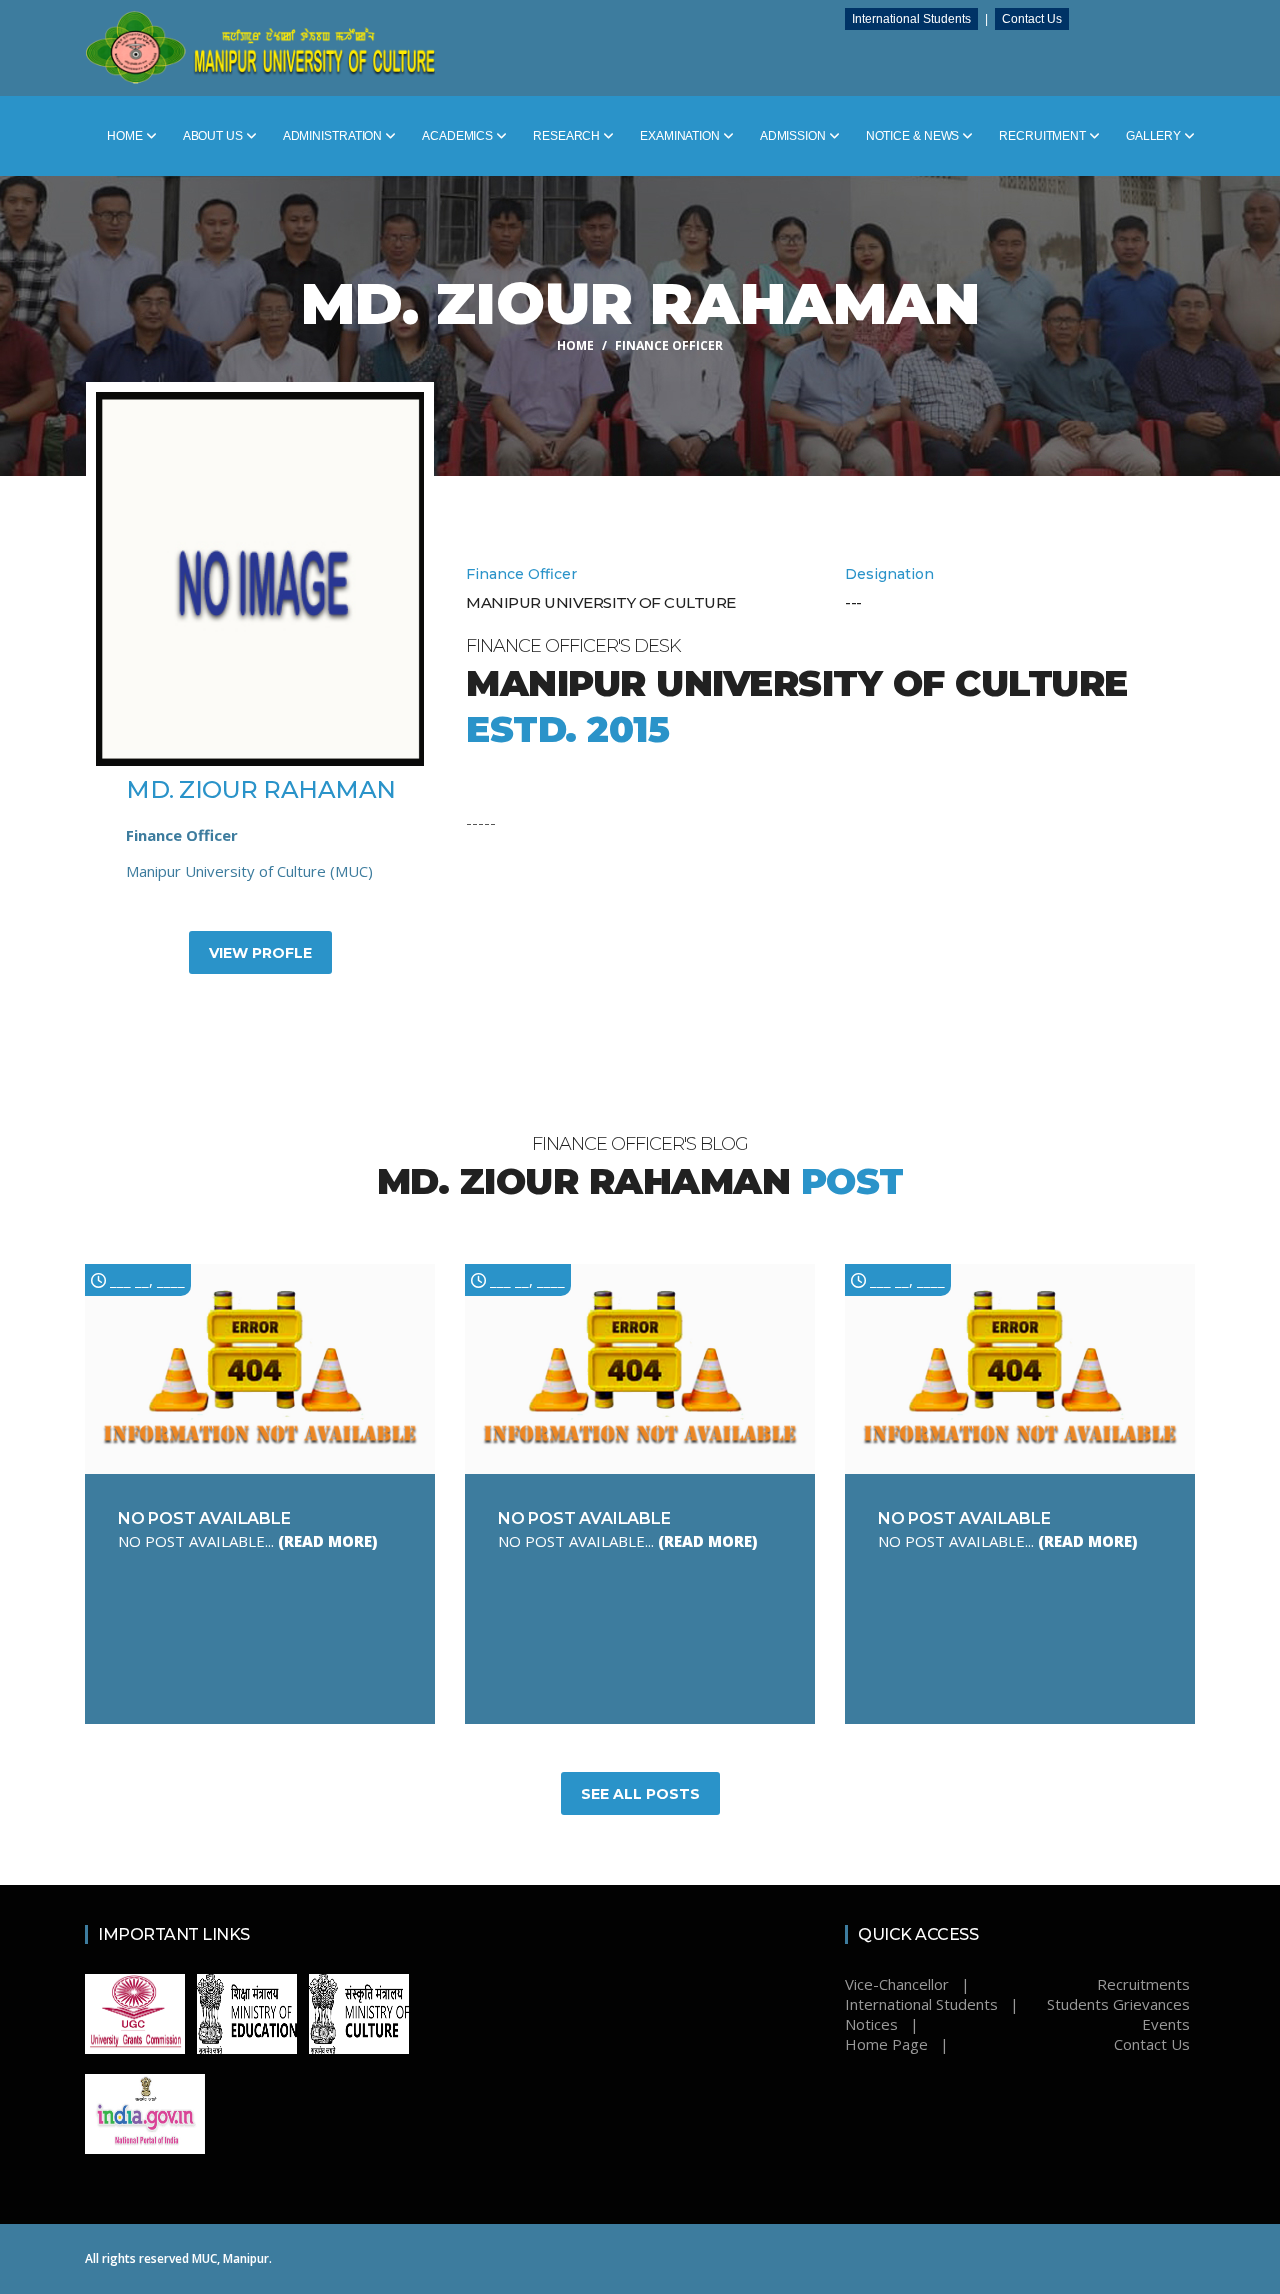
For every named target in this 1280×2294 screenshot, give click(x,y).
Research (568, 136)
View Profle (260, 953)
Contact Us (1035, 19)
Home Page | (897, 2044)
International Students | (932, 2004)
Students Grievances (1118, 2004)
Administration (334, 136)
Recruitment (1044, 136)
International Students (914, 19)
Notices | (882, 2024)
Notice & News (914, 136)
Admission (794, 136)
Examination (681, 136)
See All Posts (640, 1794)
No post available (204, 1518)
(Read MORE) (327, 1541)
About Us (214, 136)
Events (1166, 2024)
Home (126, 136)
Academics (459, 136)
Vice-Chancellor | (907, 1984)
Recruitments (1143, 1984)
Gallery (1155, 136)
